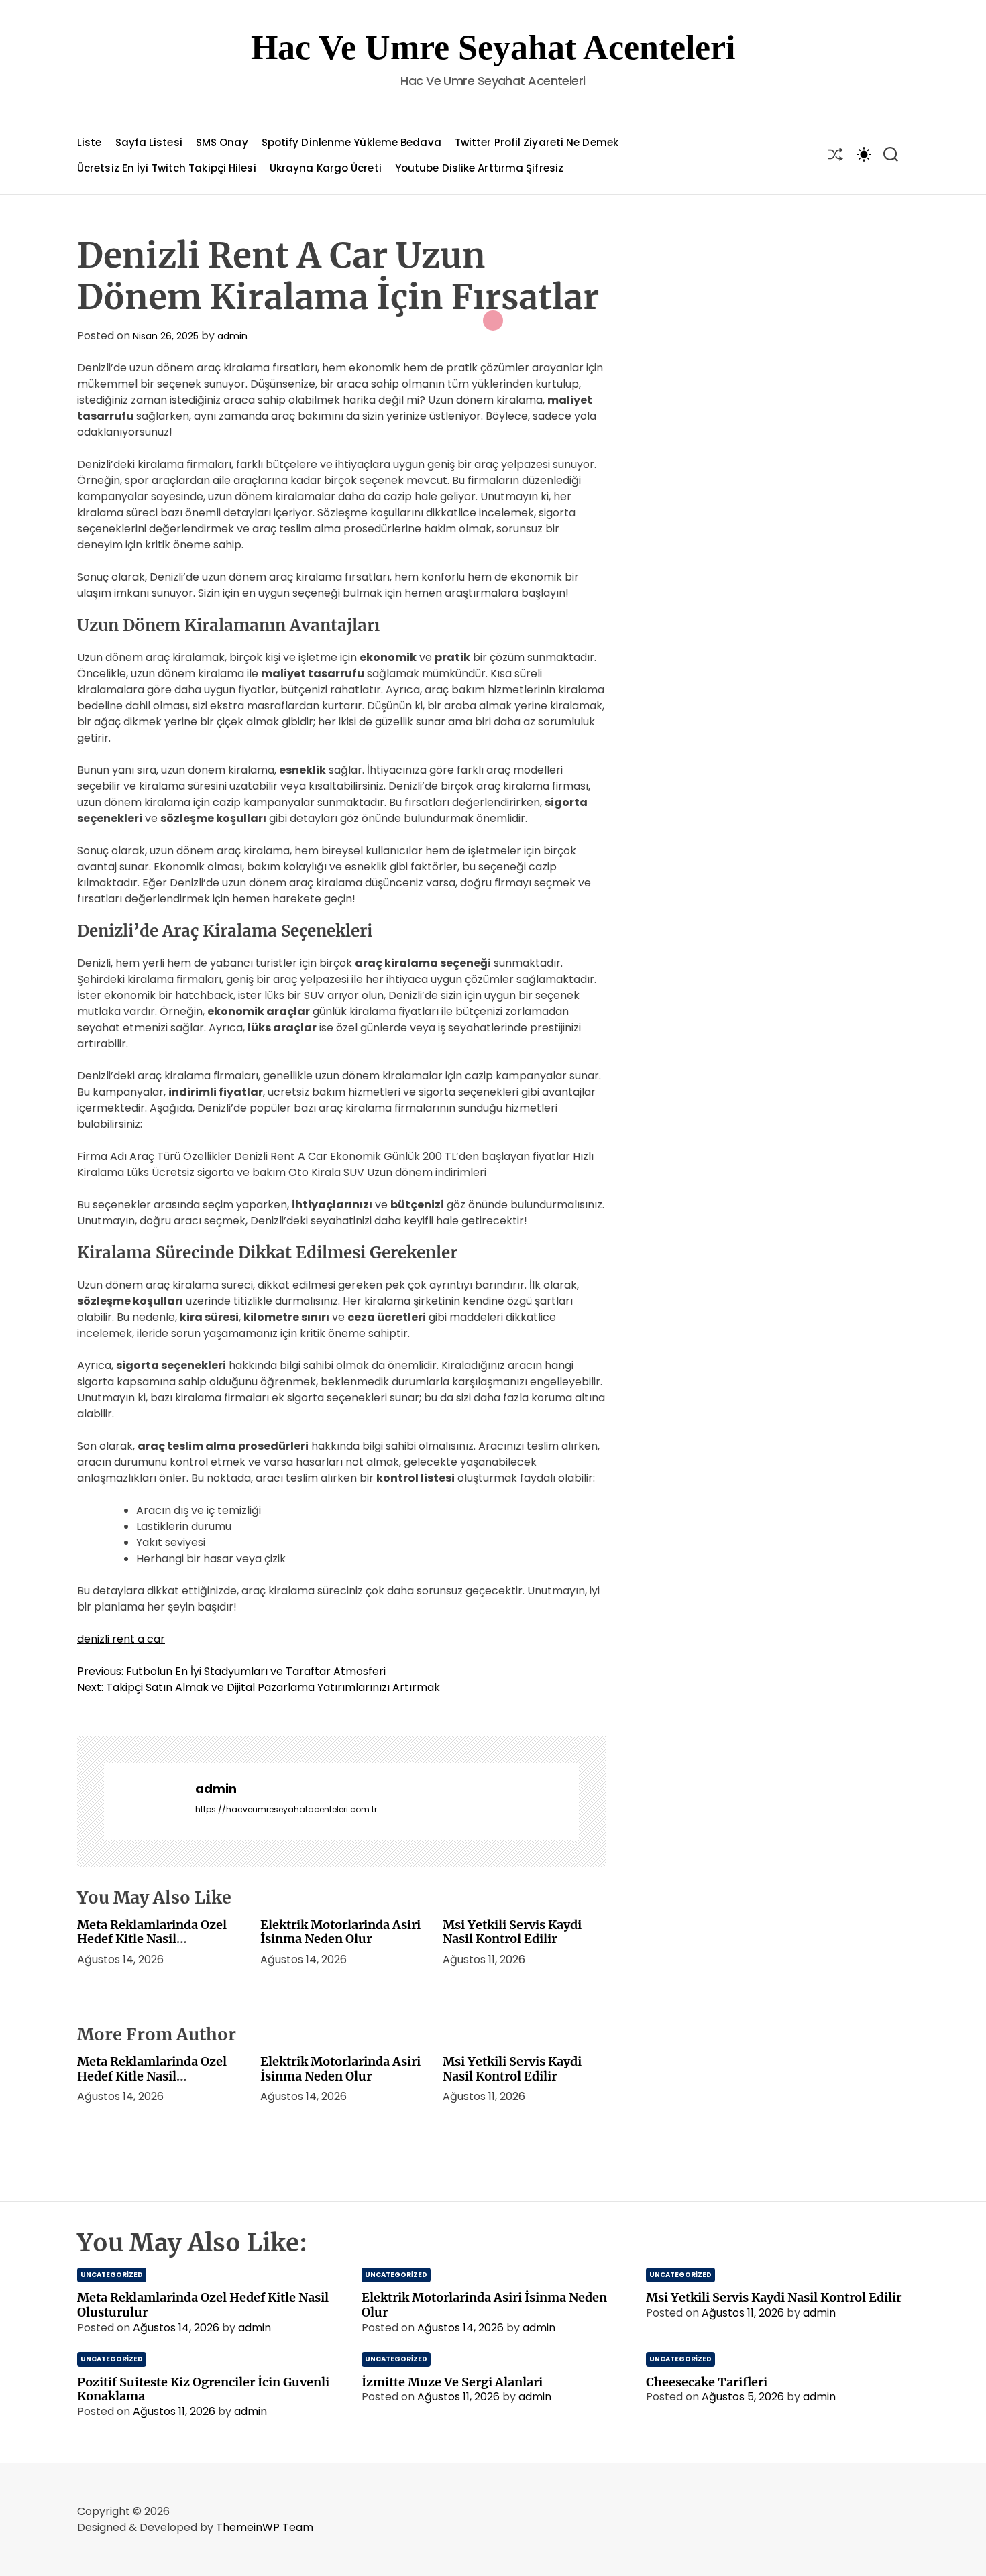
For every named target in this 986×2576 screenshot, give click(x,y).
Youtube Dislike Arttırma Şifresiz (479, 168)
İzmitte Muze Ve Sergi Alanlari (452, 2382)
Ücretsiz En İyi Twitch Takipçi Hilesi (167, 168)
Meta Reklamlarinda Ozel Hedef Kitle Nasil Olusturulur (152, 1939)
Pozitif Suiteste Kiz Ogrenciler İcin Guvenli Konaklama (203, 2389)
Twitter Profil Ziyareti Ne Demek (537, 142)
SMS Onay (222, 142)
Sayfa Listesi (149, 142)
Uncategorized (112, 2275)
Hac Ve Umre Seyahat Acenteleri (493, 47)
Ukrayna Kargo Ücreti (326, 168)
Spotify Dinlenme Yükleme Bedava (351, 142)
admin (232, 336)
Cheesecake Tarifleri (707, 2382)
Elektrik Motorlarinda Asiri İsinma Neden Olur (340, 1932)
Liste (90, 142)
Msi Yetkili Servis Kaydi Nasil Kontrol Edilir (512, 1932)
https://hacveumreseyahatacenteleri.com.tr (286, 1809)
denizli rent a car (121, 1639)
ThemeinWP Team (265, 2527)
